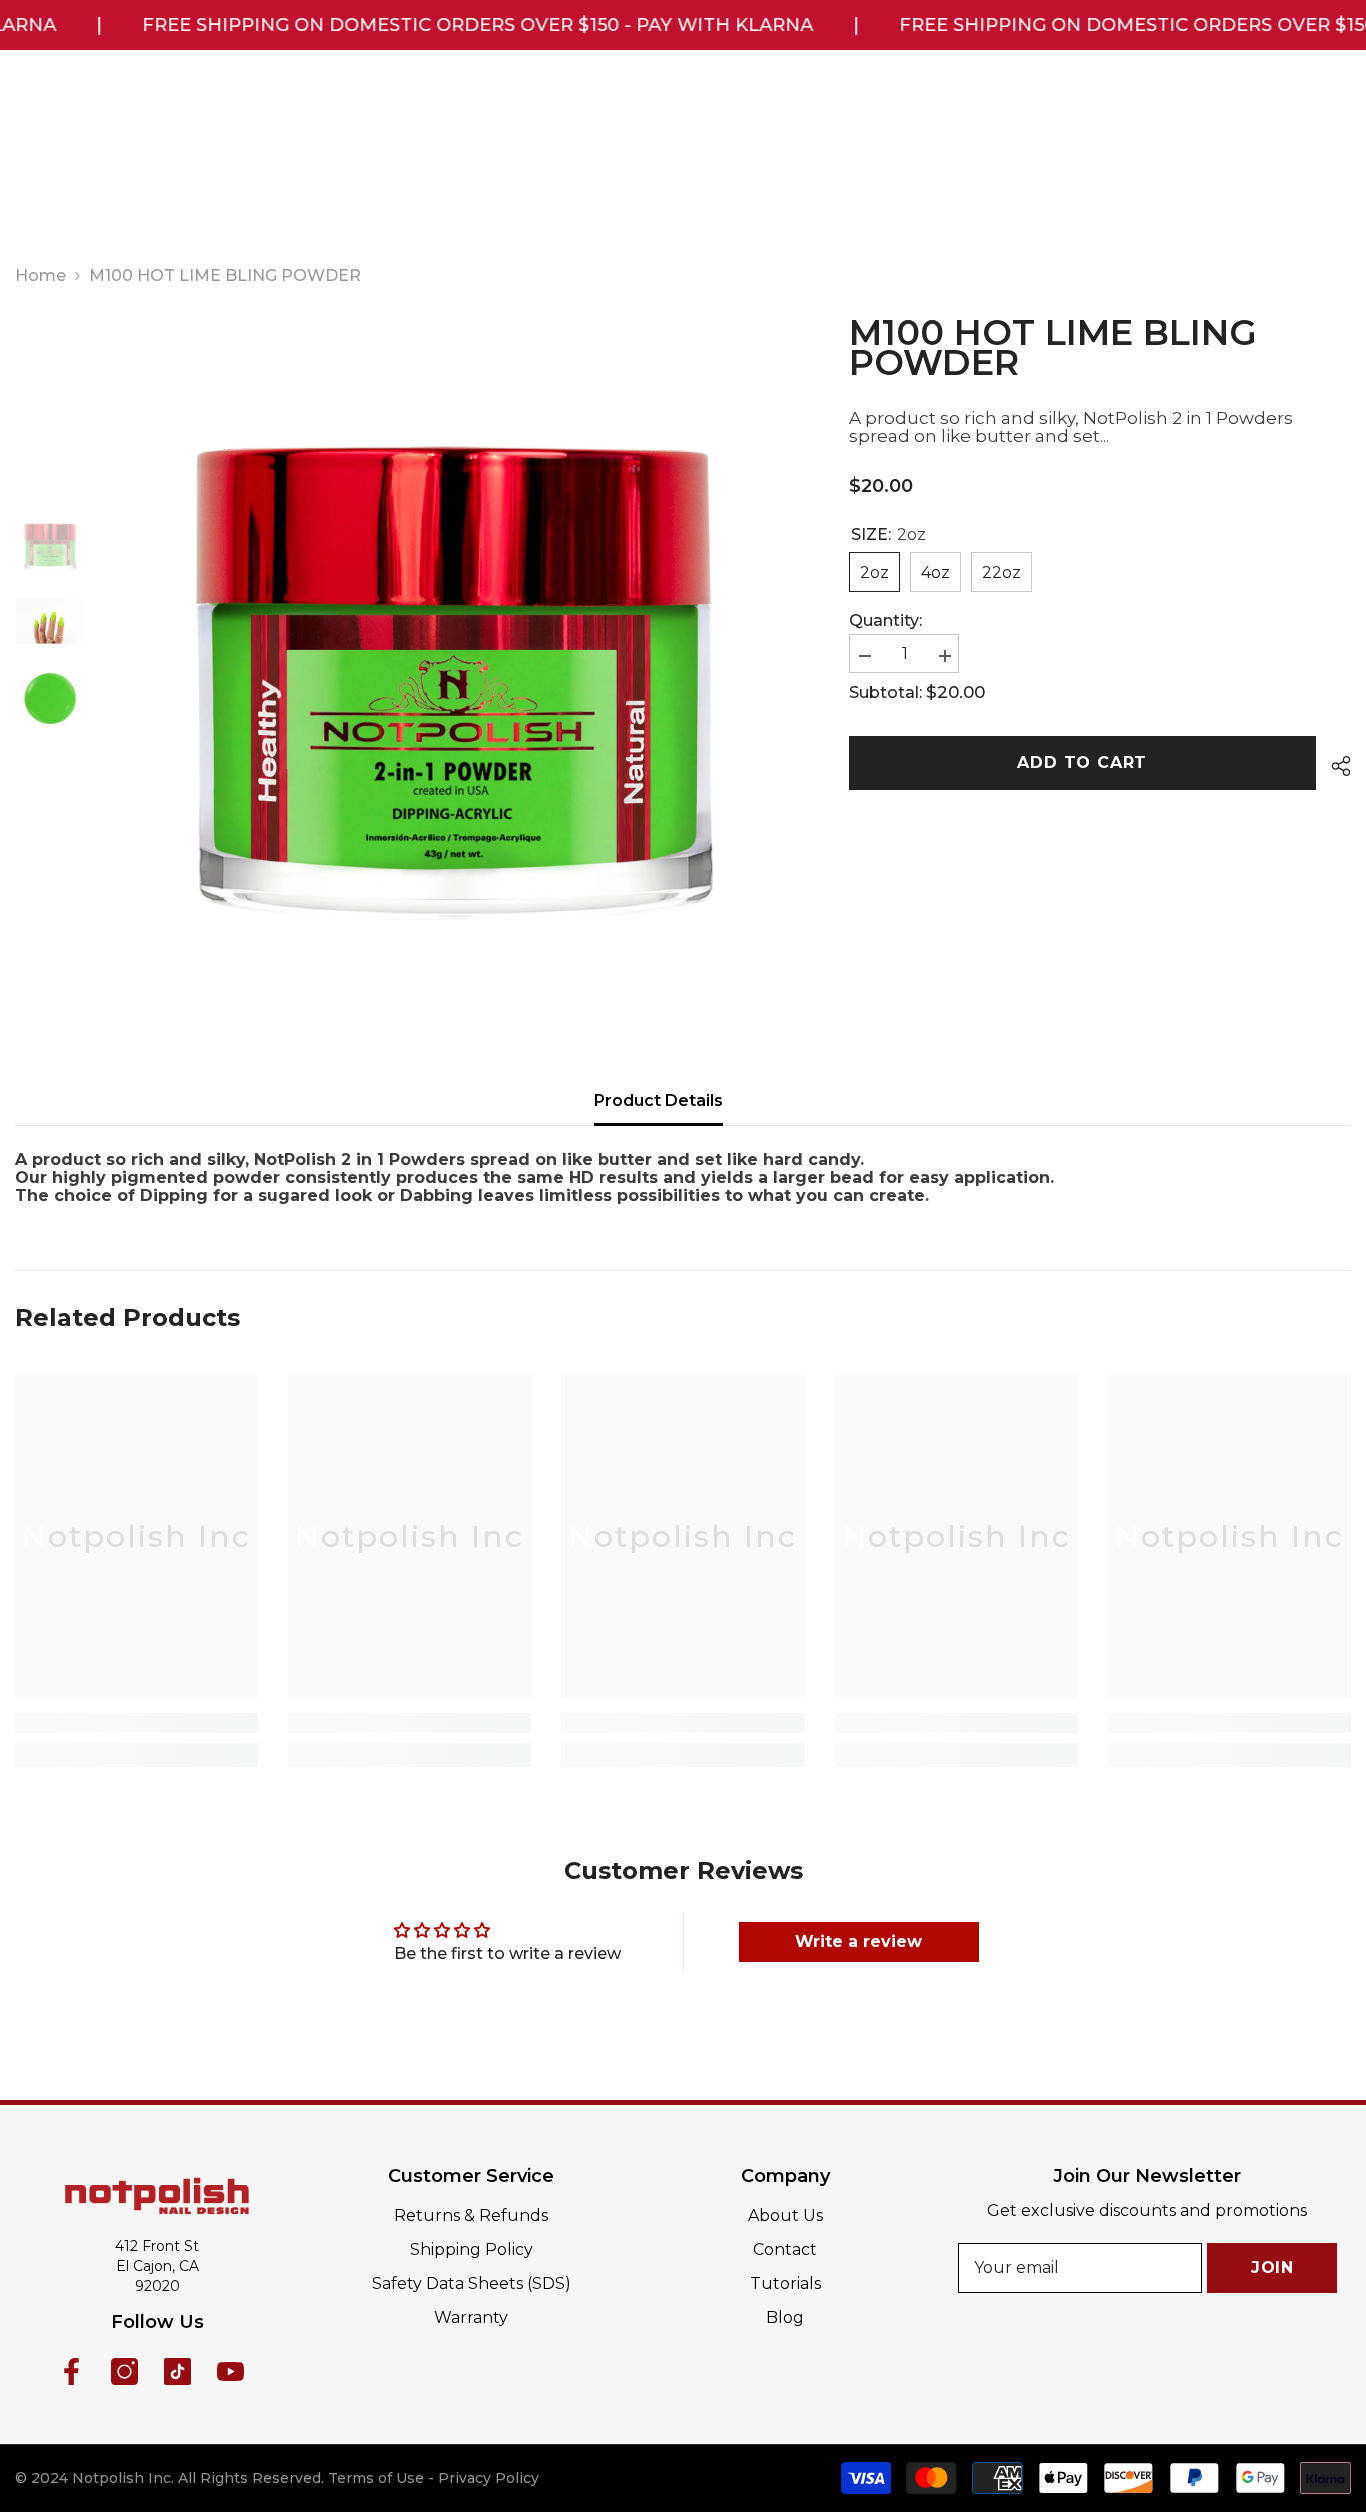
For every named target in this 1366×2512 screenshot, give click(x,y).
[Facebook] (71, 2371)
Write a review (858, 1941)
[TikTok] (177, 2371)
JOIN (1272, 2267)
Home (40, 276)
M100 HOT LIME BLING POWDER (1053, 348)
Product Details (658, 1100)
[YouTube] (230, 2371)
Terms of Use (376, 2478)
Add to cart (1078, 762)
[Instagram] (124, 2371)
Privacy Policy (488, 2478)
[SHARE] (1333, 766)
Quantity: (885, 621)
